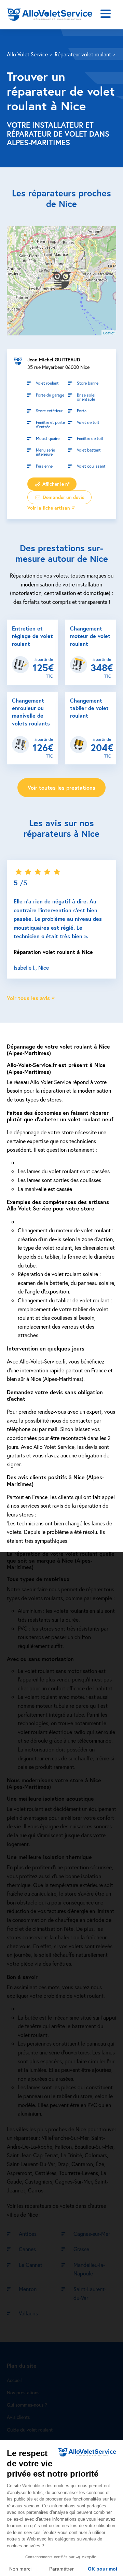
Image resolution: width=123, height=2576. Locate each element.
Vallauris (28, 2313)
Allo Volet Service (27, 54)
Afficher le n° (55, 484)
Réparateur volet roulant (83, 54)
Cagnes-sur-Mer (92, 2234)
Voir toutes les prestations (61, 787)
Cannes (27, 2249)
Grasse (81, 2249)
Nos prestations (23, 2392)
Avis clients (18, 2417)
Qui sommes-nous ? (27, 2405)
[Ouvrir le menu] (106, 15)
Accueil (14, 2380)
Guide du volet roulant (30, 2430)
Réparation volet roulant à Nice (53, 951)
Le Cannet (31, 2265)
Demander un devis (63, 497)
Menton (28, 2289)
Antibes (28, 2234)
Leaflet (109, 333)
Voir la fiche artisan (49, 508)
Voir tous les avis (28, 998)
